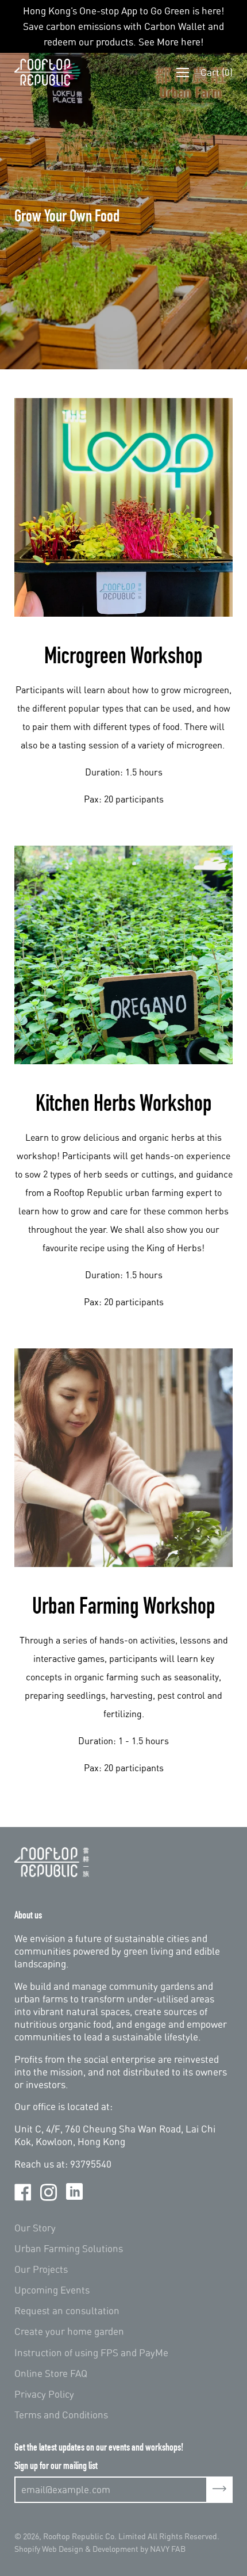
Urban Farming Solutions (69, 2248)
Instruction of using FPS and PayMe (91, 2353)
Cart (217, 72)
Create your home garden (69, 2331)
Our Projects (41, 2269)
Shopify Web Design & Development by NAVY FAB (100, 2549)
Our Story (35, 2228)
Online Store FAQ (51, 2373)
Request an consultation (67, 2311)
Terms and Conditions (61, 2415)
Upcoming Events (52, 2290)
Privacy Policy (44, 2394)
